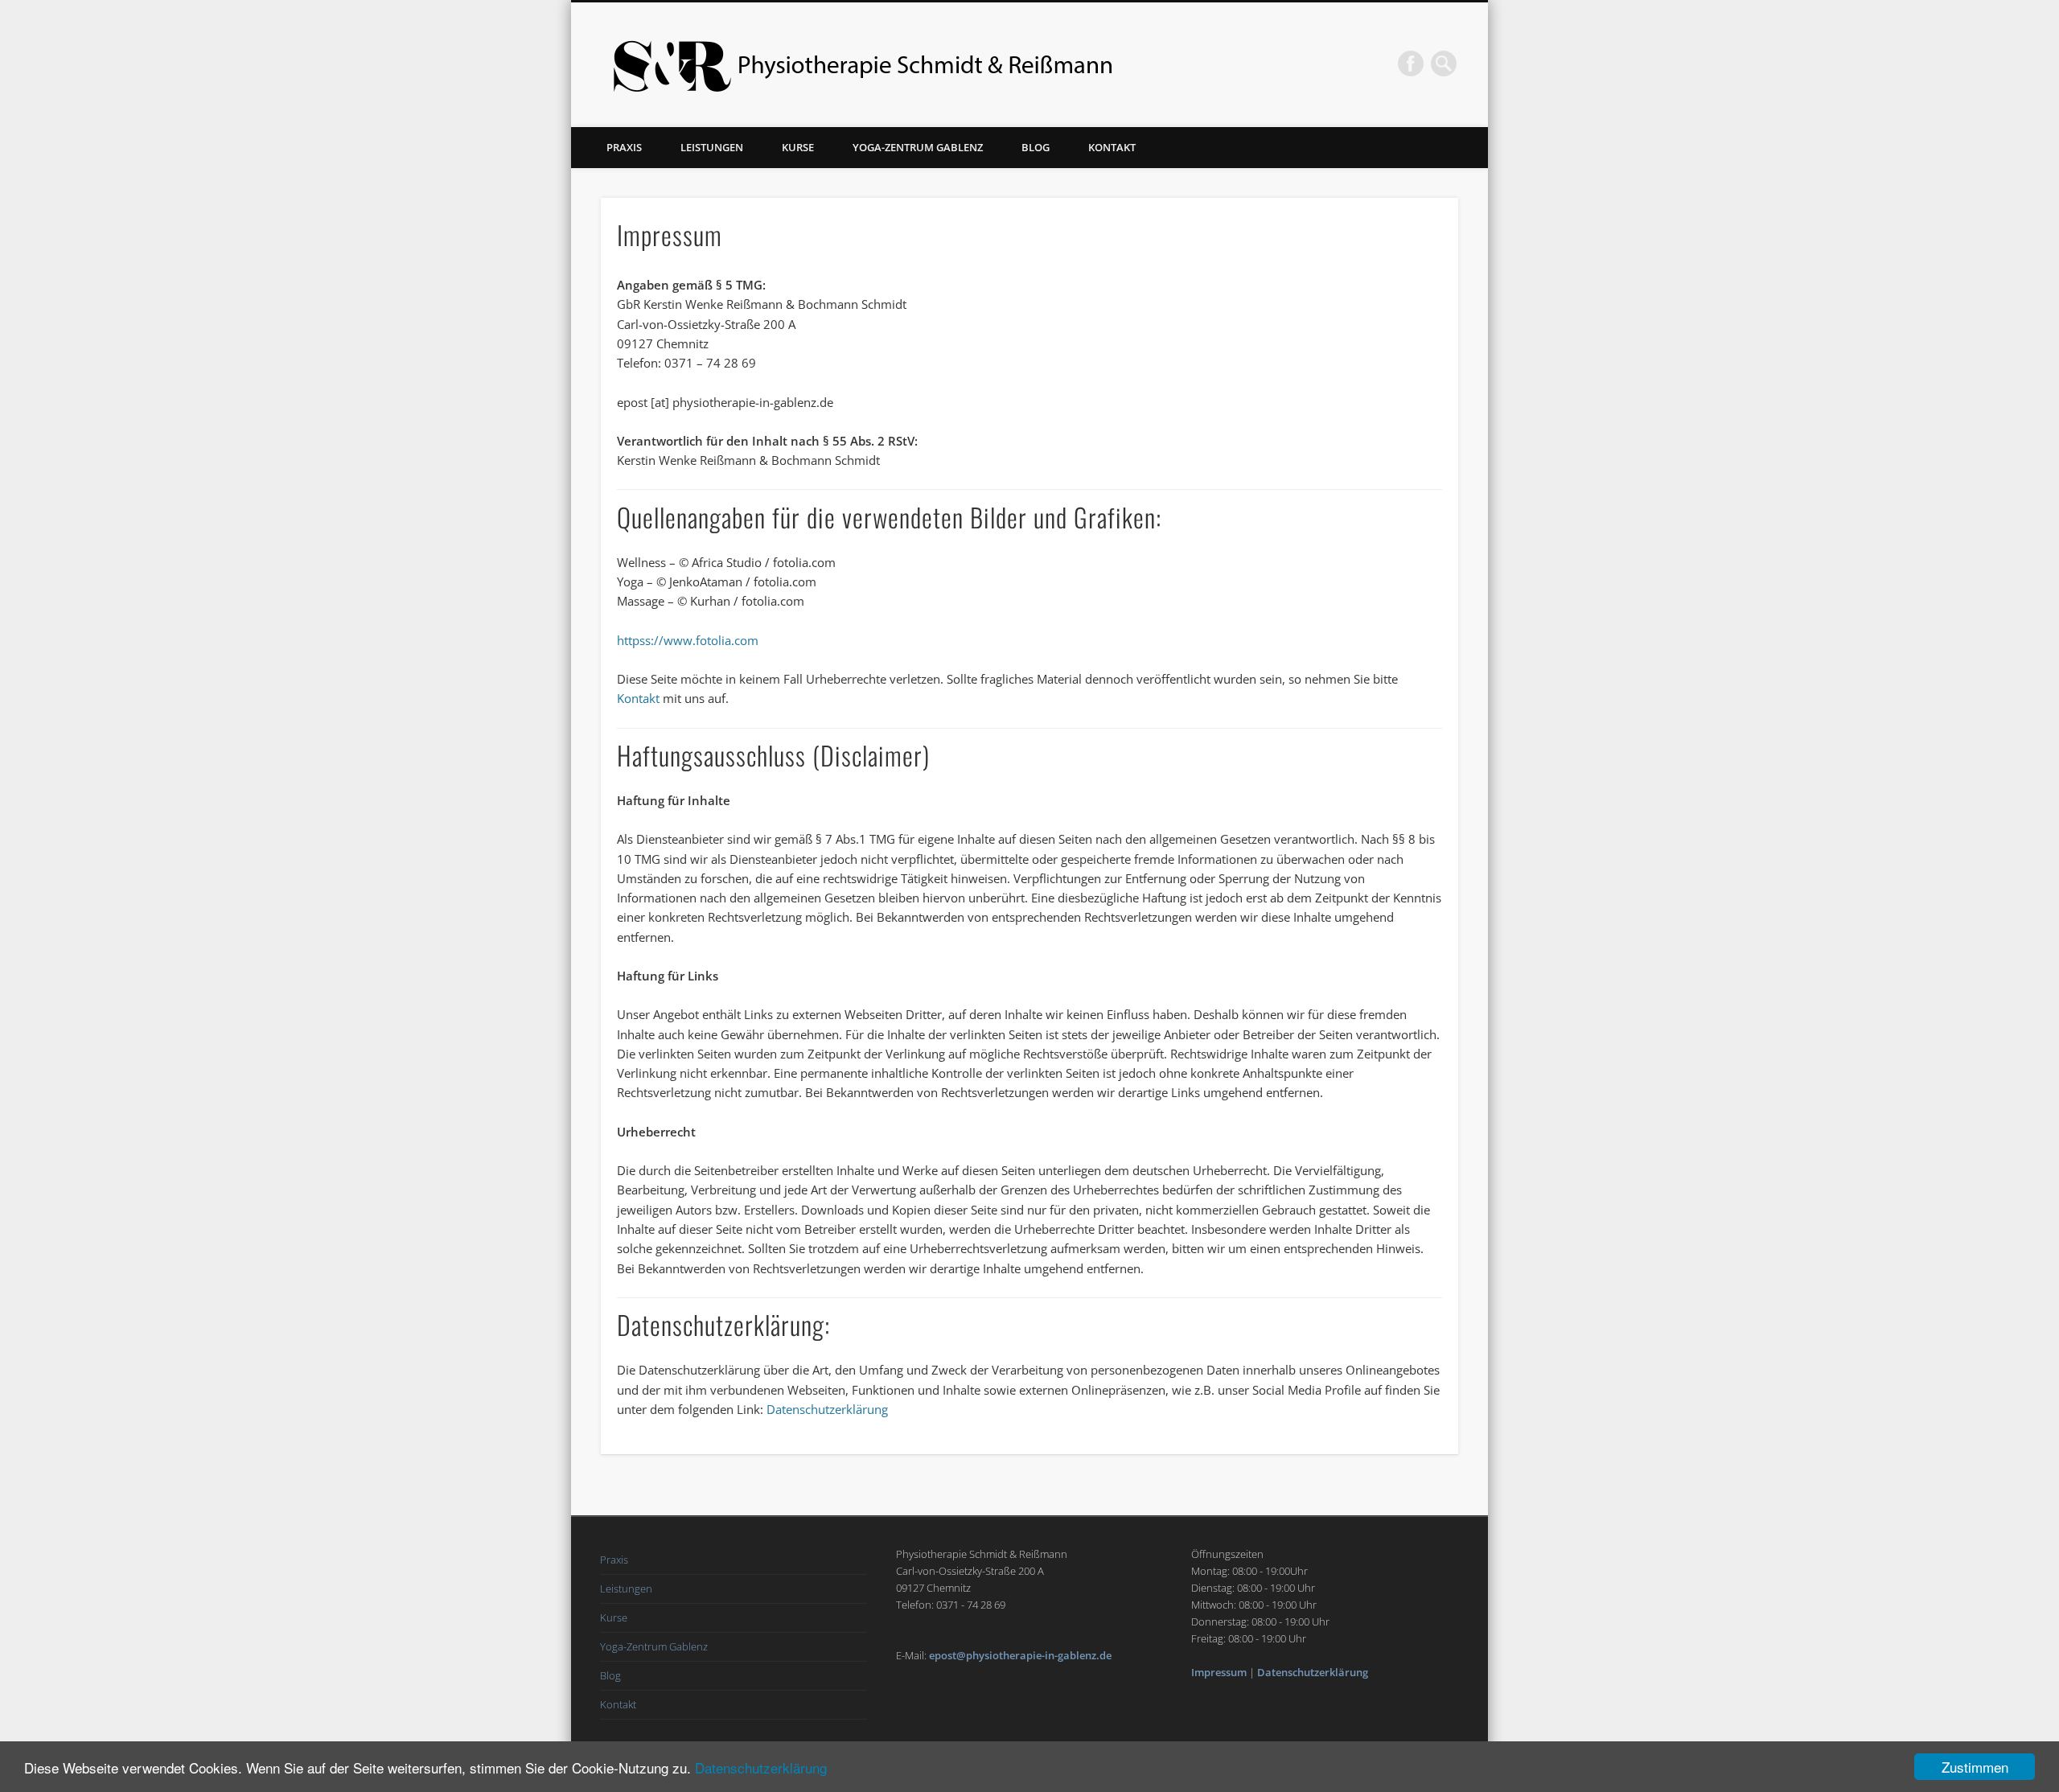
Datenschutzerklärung (761, 1767)
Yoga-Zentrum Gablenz (918, 147)
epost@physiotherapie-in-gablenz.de (1020, 1655)
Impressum (1219, 1672)
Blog (1036, 147)
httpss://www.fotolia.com (688, 640)
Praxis (624, 147)
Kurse (798, 147)
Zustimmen (1975, 1767)
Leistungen (712, 147)
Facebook (1411, 64)
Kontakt (1112, 147)
